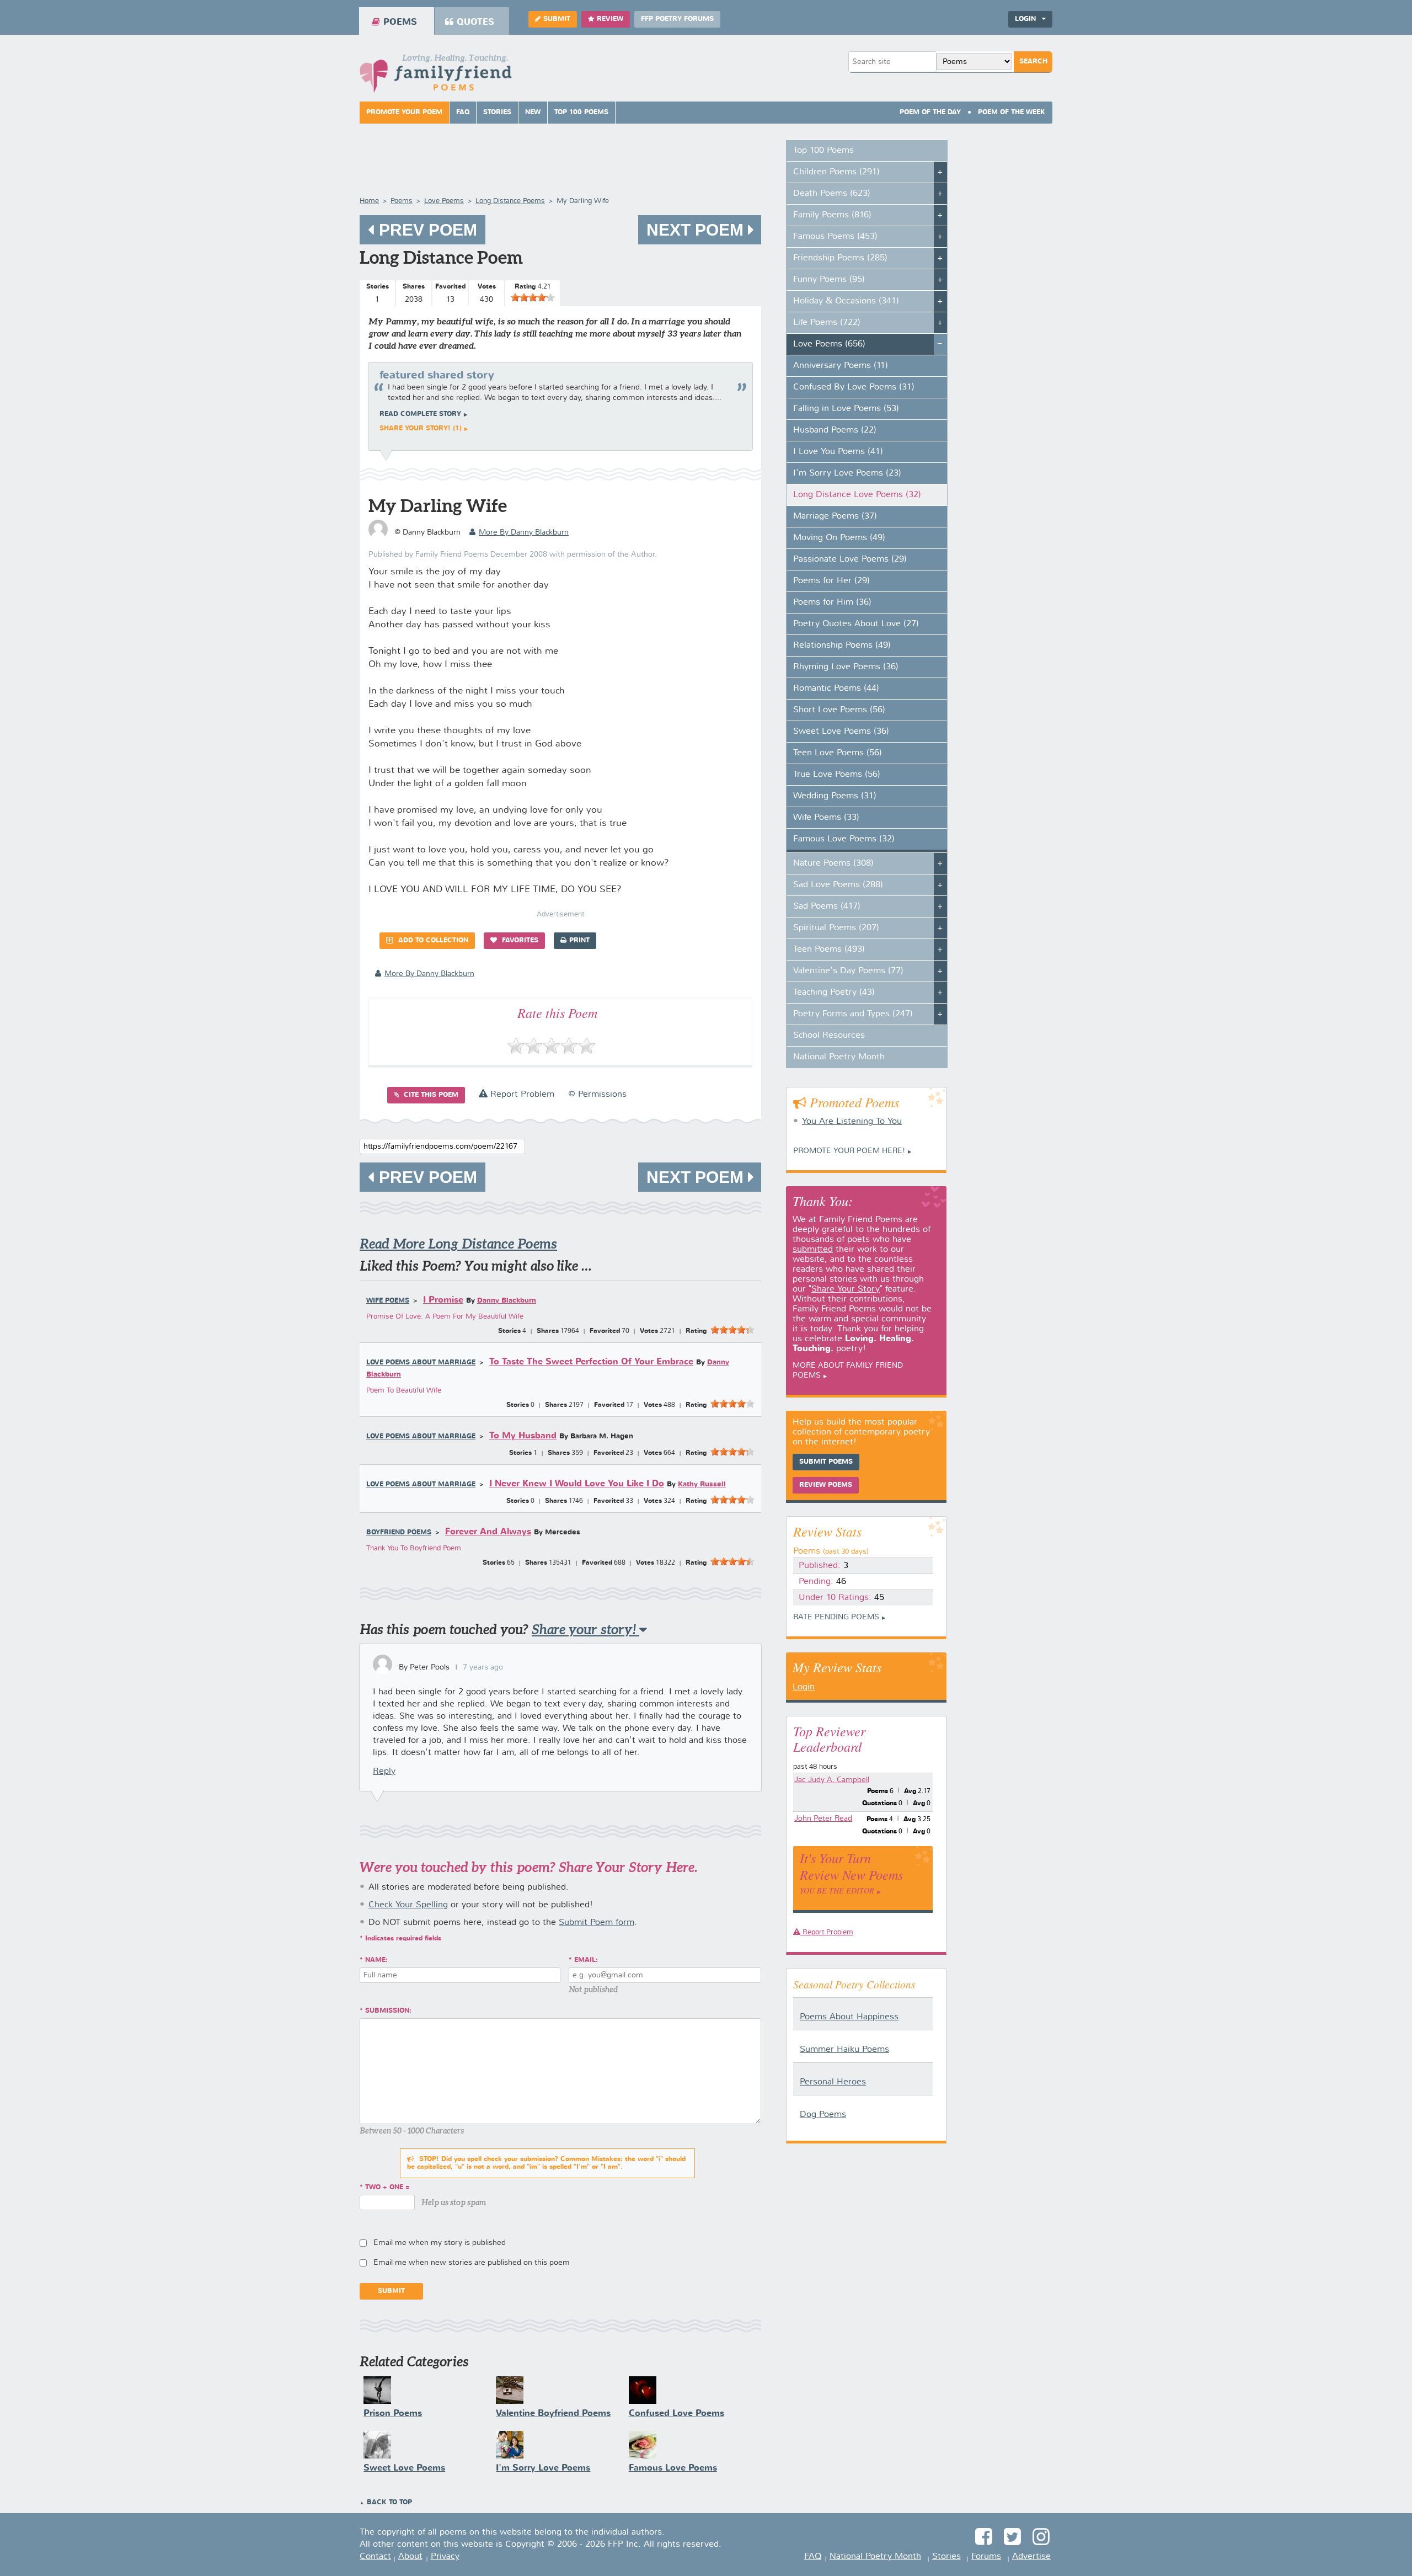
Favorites (519, 941)
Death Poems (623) (832, 194)
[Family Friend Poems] (436, 76)
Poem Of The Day (930, 113)
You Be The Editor (837, 1890)
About (410, 2557)
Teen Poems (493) (829, 950)
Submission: (388, 2011)
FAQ (463, 113)
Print (579, 941)
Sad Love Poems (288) (838, 885)
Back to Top (389, 2503)
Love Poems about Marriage (421, 1363)
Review (610, 19)
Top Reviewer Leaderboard (829, 1738)
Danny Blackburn (507, 1301)
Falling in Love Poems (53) (846, 409)
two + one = (387, 2188)
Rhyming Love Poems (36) (846, 667)
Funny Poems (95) (829, 280)
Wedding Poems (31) (835, 796)
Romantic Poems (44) (836, 689)
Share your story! (585, 1630)
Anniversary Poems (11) (841, 366)
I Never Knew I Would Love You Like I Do (577, 1484)
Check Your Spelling (408, 1905)
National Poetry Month (839, 1057)
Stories (497, 113)
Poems (400, 22)
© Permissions (597, 1095)
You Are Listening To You (852, 1122)
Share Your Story (846, 1289)
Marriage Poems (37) (835, 516)
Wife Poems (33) (826, 818)
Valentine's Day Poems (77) (848, 971)
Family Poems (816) (832, 215)
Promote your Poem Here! (849, 1151)
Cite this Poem (430, 1095)
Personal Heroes (833, 2082)
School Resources (829, 1036)
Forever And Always (488, 1532)
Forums (986, 2557)
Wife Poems (388, 1301)
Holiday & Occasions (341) (846, 301)
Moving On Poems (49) (839, 538)
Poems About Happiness (849, 2017)
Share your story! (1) (421, 429)
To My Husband (523, 1436)
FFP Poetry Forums (677, 19)
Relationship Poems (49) (842, 646)
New (533, 113)
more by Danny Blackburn (524, 532)
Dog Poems (823, 2115)
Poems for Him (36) (832, 602)
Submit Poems (826, 1462)
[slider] (533, 297)
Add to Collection (432, 941)
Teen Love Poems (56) (838, 753)
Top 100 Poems (581, 113)
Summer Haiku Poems (844, 2050)
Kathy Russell (702, 1484)
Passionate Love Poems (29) (850, 559)
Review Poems (826, 1485)
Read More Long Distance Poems (458, 1244)
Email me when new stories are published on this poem (472, 2263)
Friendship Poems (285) (840, 258)
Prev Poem (426, 230)
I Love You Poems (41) (838, 452)
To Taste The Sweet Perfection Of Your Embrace (591, 1362)
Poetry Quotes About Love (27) (856, 624)
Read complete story (420, 414)
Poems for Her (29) (831, 581)
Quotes (475, 22)
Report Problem (521, 1095)
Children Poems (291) (836, 172)
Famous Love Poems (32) (844, 839)
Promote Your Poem (404, 113)
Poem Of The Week (1012, 113)
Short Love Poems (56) (839, 710)
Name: (376, 1960)
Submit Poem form (597, 1923)
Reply (384, 1772)
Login (804, 1687)
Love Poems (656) (829, 344)
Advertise (1031, 2557)
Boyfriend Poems (399, 1533)
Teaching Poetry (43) (834, 993)
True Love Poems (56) (837, 775)
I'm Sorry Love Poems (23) (847, 473)
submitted (813, 1250)
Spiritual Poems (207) (836, 928)
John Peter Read (823, 1818)
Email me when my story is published (440, 2243)
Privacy (445, 2557)
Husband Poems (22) (835, 430)
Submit (557, 19)
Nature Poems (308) (833, 863)
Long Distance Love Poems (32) (857, 495)
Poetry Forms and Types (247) (853, 1014)
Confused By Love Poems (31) (854, 387)
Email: (586, 1960)
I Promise (443, 1300)
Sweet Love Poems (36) (841, 732)
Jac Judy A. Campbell (832, 1780)
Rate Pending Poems (836, 1617)
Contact (375, 2557)
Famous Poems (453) (835, 237)
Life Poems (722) (827, 323)
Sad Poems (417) (827, 906)
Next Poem (697, 230)
